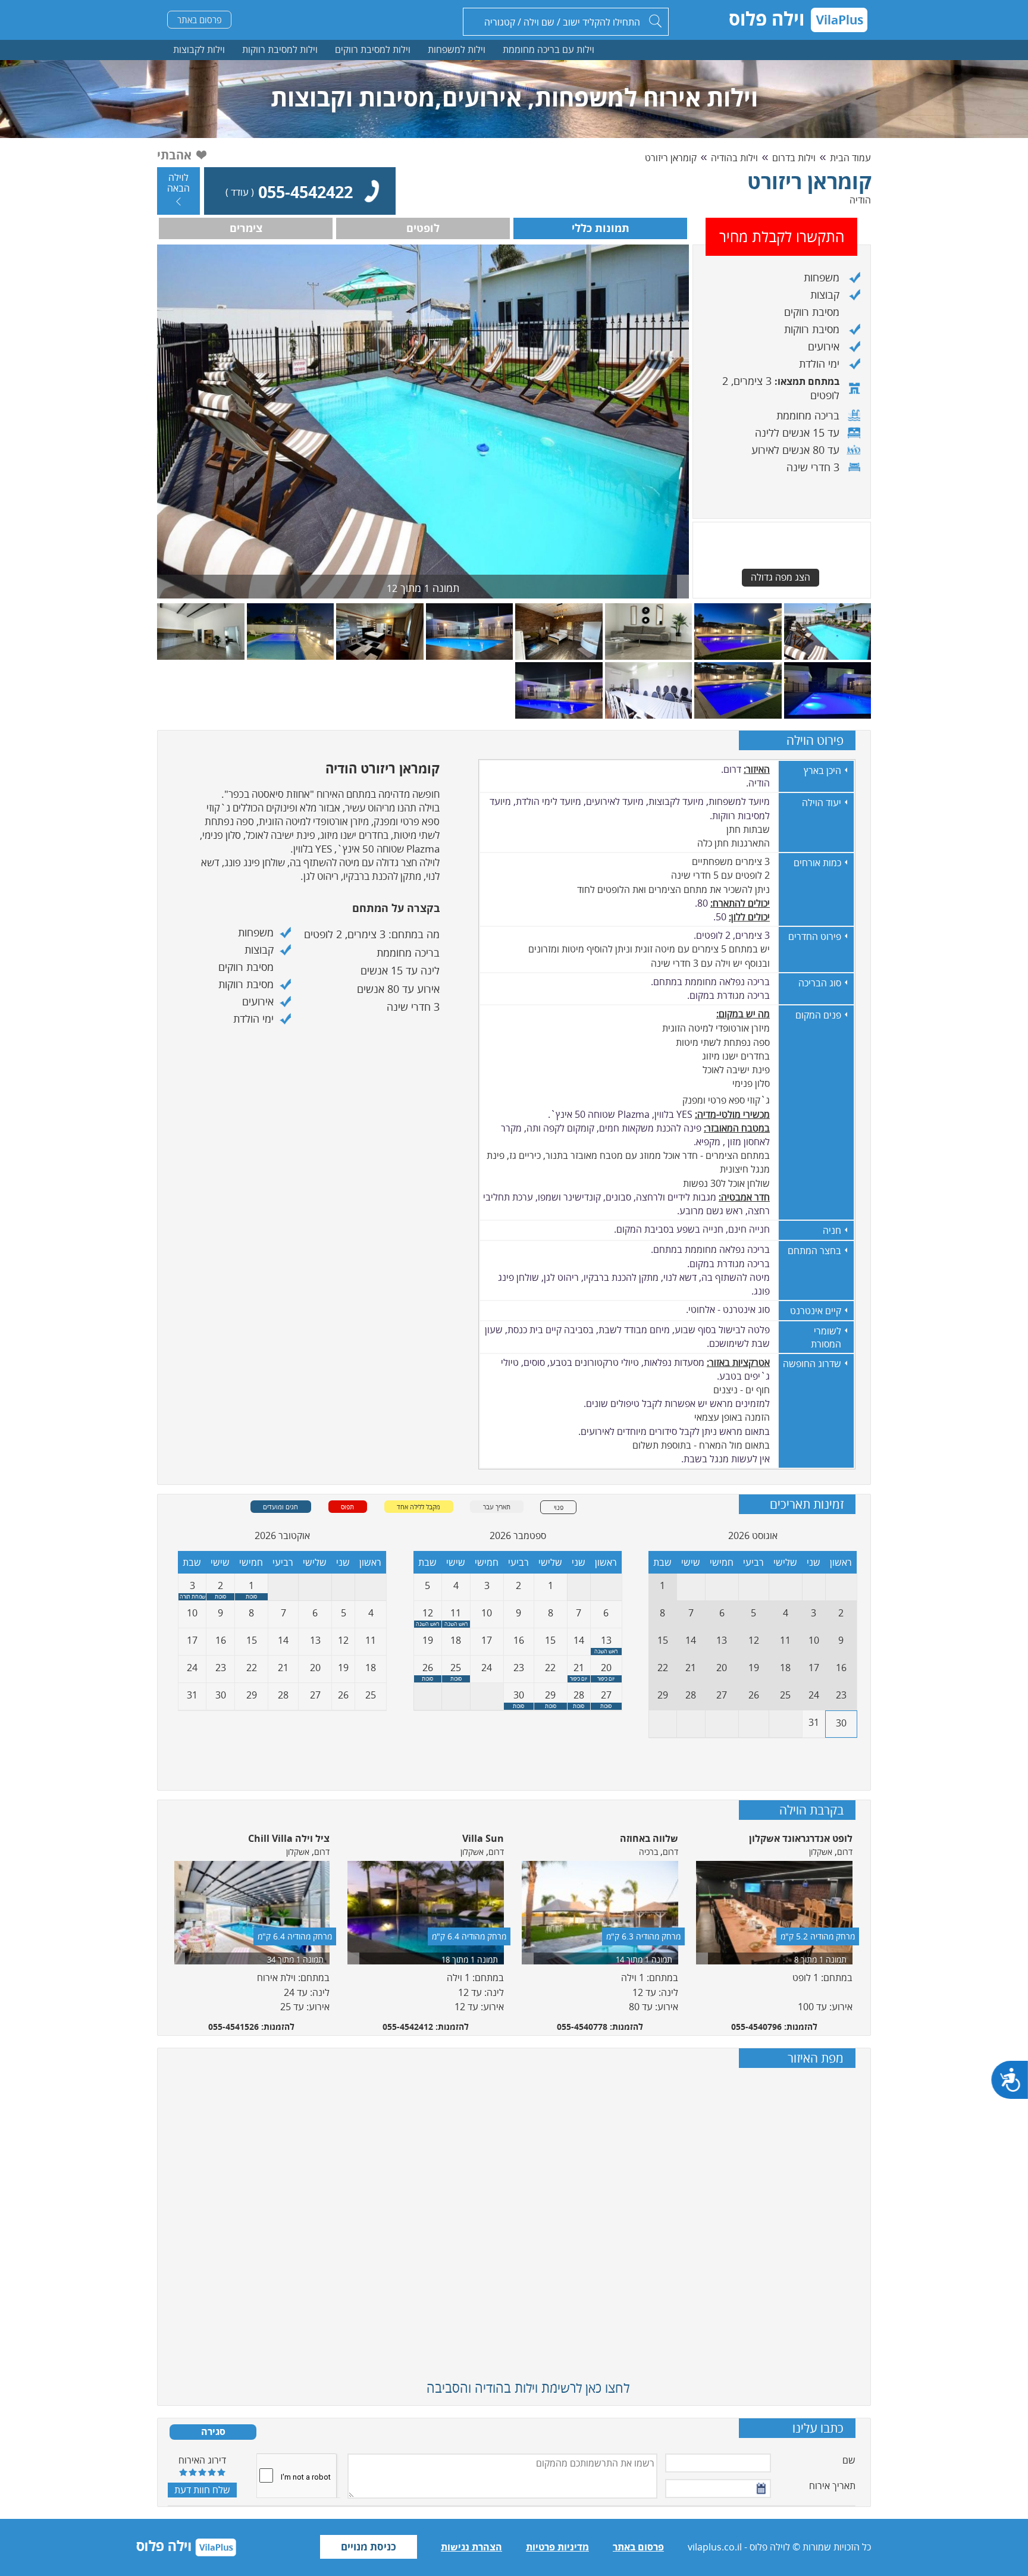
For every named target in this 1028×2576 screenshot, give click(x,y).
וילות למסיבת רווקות (280, 49)
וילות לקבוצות (199, 49)
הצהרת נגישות (471, 2547)
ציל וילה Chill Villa (289, 1838)
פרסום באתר (200, 20)
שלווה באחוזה (649, 1838)
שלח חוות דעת (202, 2490)
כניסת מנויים (369, 2547)
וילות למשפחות (457, 49)
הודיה (860, 200)
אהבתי (174, 155)
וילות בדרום (794, 158)
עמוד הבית (850, 158)
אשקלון (821, 1852)
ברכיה (648, 1852)
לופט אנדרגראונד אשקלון (801, 1838)
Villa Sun (483, 1838)
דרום (845, 1852)
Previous (164, 1926)
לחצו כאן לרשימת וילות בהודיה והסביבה (528, 2387)
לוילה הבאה (178, 183)
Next (864, 1926)
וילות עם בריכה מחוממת (549, 49)
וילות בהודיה (734, 158)
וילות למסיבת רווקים (373, 49)
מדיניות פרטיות (557, 2547)
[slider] (202, 2472)
